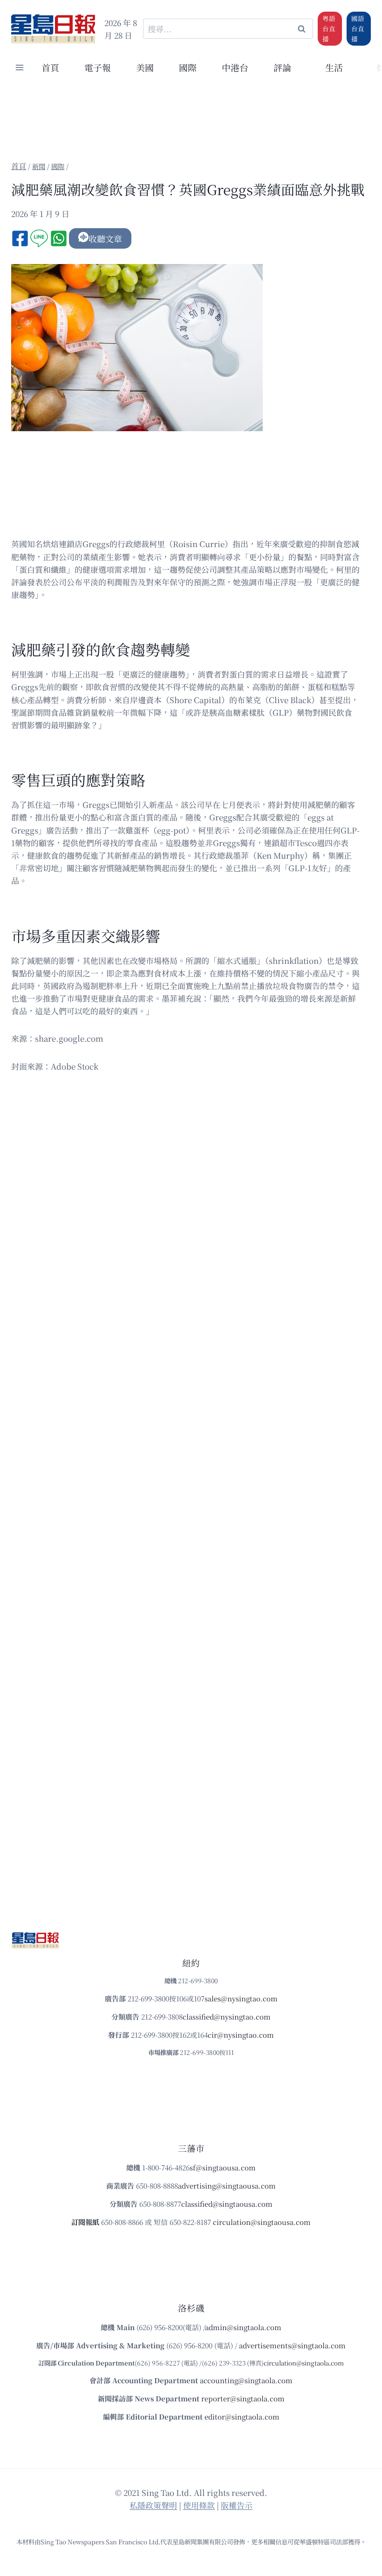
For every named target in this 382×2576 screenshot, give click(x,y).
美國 (145, 67)
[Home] (19, 166)
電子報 (98, 67)
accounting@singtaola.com (246, 2380)
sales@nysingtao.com (241, 1998)
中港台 (235, 67)
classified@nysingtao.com (227, 2017)
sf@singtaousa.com (223, 2167)
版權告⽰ (237, 2505)
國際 (188, 67)
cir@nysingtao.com (241, 2035)
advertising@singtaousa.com (227, 2186)
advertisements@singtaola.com (292, 2345)
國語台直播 (358, 28)
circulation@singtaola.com (304, 2363)
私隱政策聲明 (153, 2505)
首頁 (50, 67)
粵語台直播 (329, 28)
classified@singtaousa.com (227, 2204)
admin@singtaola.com (243, 2327)
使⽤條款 (199, 2505)
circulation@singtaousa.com (262, 2222)
